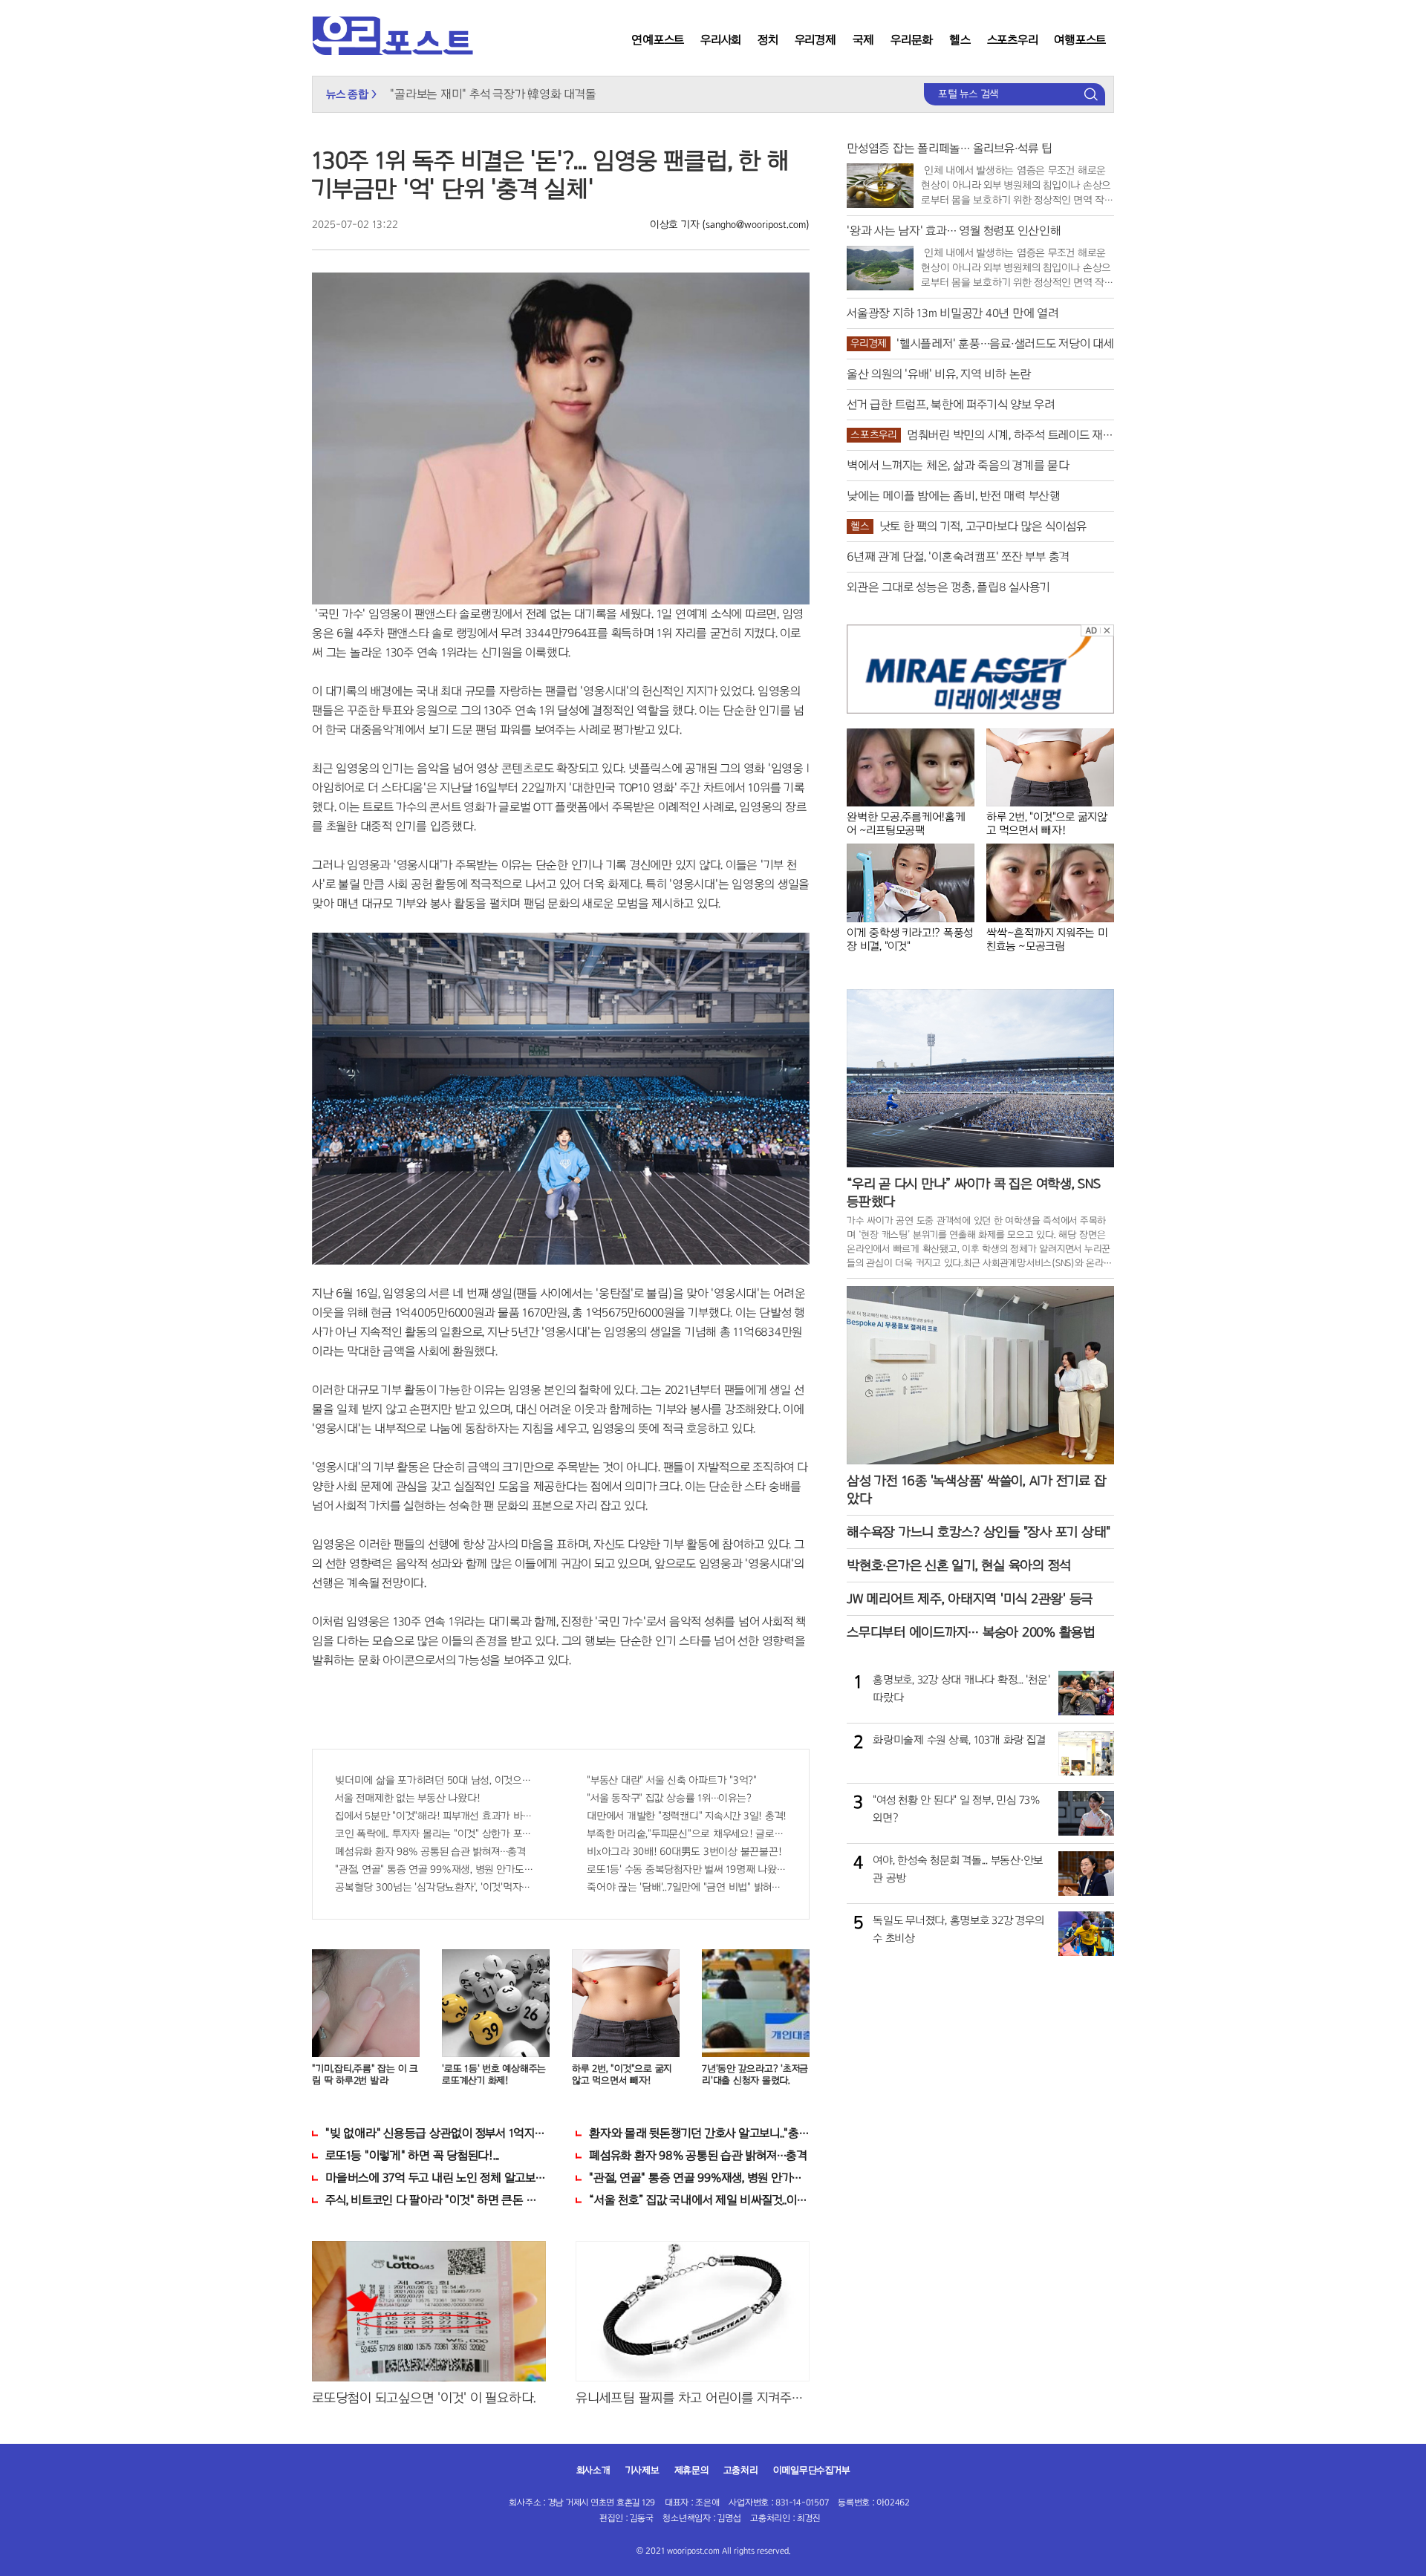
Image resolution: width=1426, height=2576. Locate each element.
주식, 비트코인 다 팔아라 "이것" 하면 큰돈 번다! (436, 2200)
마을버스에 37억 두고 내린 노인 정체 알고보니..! (436, 2178)
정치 (768, 40)
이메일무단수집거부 (812, 2471)
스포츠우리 (1013, 40)
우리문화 (912, 40)
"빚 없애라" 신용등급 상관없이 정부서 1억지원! (436, 2133)
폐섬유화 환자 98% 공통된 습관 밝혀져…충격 (430, 1852)
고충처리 (741, 2471)
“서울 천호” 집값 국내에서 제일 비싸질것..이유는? (699, 2200)
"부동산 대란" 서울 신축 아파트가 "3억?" (672, 1780)
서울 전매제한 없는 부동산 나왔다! (407, 1798)
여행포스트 (1080, 40)
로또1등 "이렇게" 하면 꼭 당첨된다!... (412, 2155)
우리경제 (815, 40)
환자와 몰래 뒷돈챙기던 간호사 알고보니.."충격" (699, 2133)
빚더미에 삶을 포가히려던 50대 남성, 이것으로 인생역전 (435, 1780)
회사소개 (593, 2471)
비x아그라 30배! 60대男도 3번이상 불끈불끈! (684, 1852)
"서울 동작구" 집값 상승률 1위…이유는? (669, 1798)
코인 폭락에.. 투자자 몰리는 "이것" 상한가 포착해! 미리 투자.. (435, 1834)
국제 (864, 40)
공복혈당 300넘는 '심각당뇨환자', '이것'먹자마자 (435, 1887)
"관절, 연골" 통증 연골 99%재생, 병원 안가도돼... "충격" (435, 1869)
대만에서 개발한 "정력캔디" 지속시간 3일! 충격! (687, 1816)
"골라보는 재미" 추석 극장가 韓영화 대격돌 (493, 94)
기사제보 (642, 2471)
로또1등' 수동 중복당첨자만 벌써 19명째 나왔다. (687, 1869)
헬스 (960, 40)
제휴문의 (691, 2471)
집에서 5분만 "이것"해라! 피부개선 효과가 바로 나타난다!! (435, 1816)
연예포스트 (658, 40)
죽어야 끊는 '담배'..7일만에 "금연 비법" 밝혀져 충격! (687, 1887)
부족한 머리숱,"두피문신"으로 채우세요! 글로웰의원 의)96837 (687, 1834)
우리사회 (721, 40)
